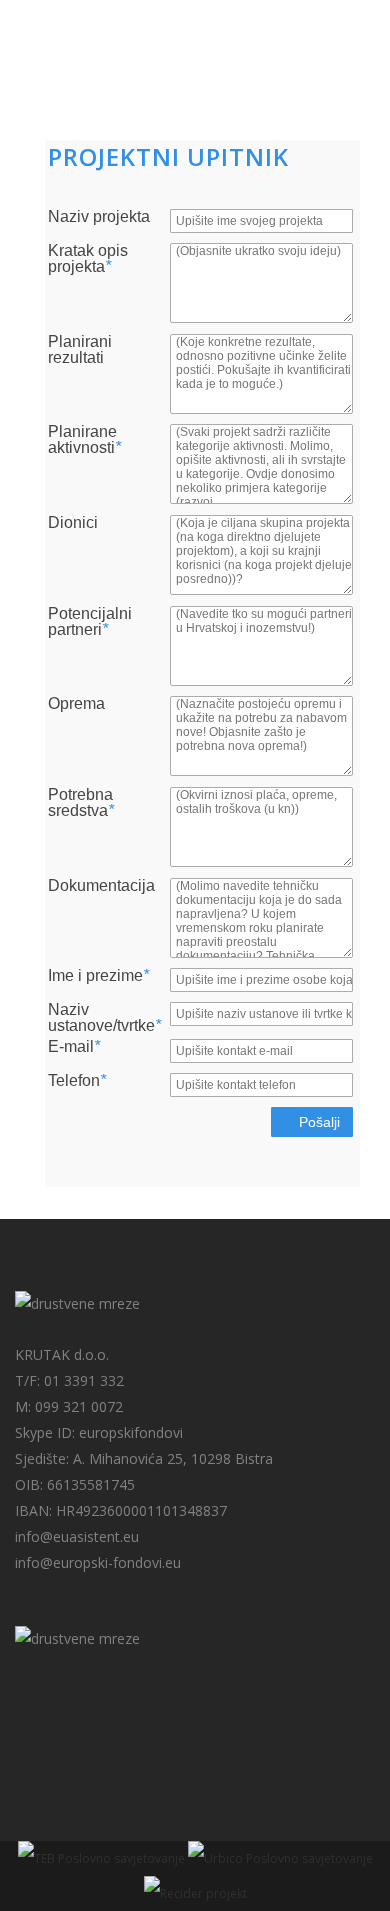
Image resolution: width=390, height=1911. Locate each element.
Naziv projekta (99, 217)
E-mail (74, 1047)
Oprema (76, 704)
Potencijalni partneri (90, 622)
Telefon (77, 1081)
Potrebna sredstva (81, 803)
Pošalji (317, 1122)
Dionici (73, 523)
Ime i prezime (98, 976)
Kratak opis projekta (88, 259)
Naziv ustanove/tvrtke (104, 1018)
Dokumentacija (101, 886)
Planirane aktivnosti (84, 440)
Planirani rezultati (80, 350)
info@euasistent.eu (77, 1536)
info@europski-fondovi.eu (98, 1562)
